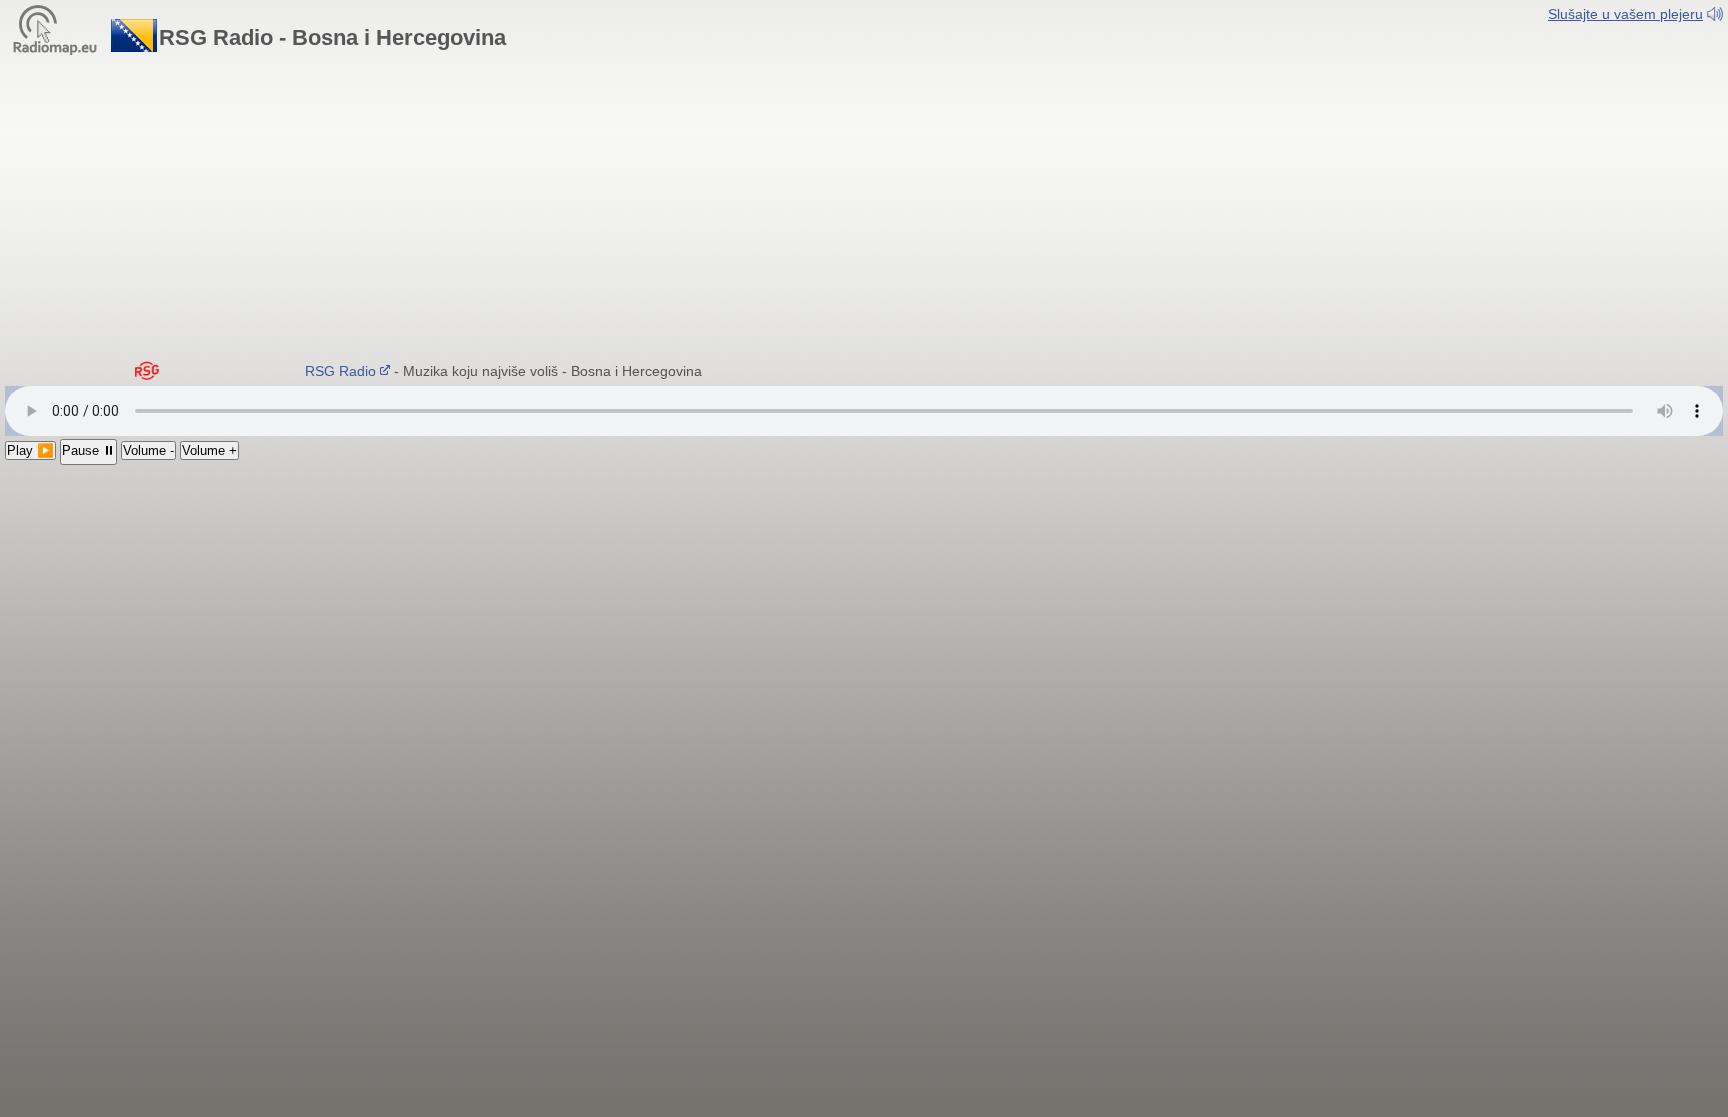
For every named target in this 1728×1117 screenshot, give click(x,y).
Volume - (148, 450)
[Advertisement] (864, 205)
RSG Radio (332, 371)
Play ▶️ (30, 450)
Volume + (209, 450)
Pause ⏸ (88, 450)
